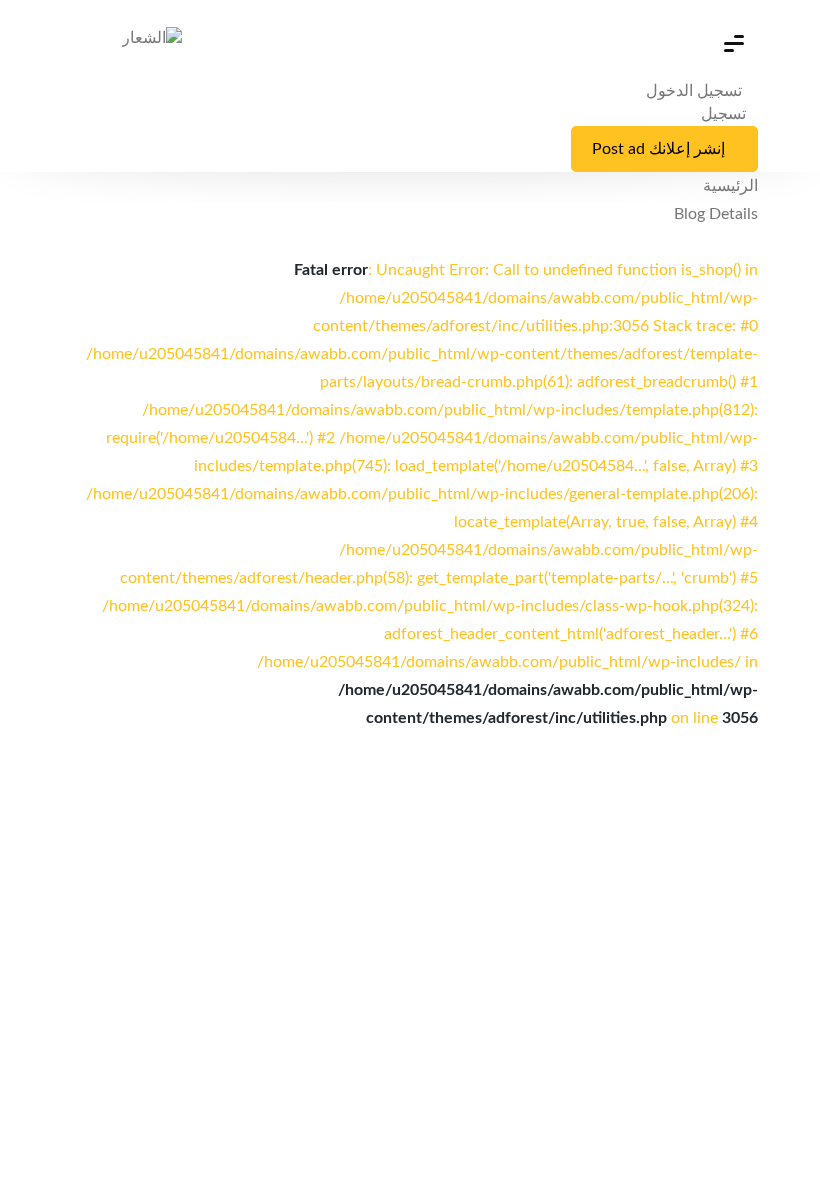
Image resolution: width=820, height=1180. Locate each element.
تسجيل (723, 114)
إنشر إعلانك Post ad (658, 149)
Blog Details (716, 214)
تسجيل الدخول (696, 91)
